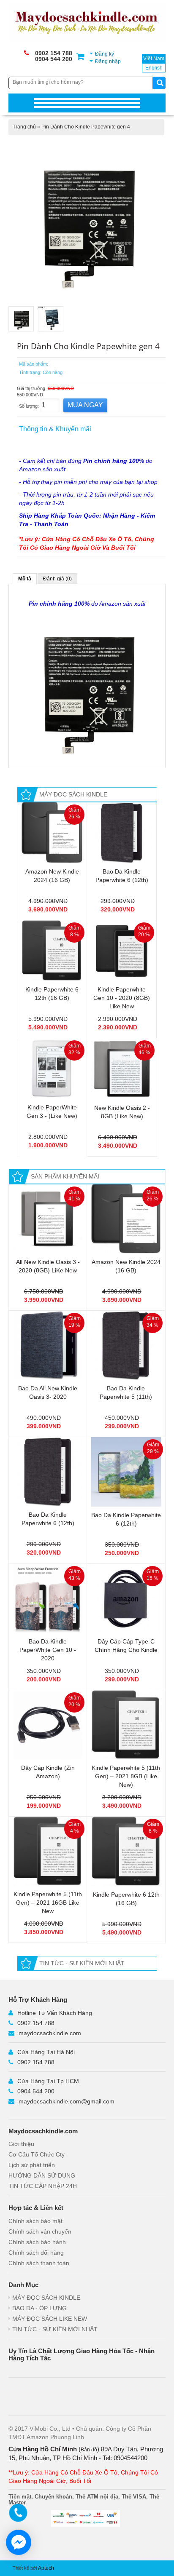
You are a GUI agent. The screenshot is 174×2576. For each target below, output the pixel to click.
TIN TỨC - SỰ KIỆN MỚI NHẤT (55, 2329)
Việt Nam (154, 59)
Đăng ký (105, 54)
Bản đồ (89, 2450)
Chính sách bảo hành (37, 2242)
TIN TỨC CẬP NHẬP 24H (43, 2186)
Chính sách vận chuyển (40, 2231)
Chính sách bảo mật (35, 2221)
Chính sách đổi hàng (36, 2253)
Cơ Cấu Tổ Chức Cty (37, 2154)
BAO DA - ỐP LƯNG (39, 2308)
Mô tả (25, 579)
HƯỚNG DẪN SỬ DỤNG (42, 2175)
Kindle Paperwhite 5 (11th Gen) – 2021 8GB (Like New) (126, 1776)
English (154, 68)
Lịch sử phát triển (32, 2165)
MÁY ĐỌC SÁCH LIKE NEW (50, 2319)
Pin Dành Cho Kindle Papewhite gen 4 (86, 127)
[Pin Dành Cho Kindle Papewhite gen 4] (87, 219)
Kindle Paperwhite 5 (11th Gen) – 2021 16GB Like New (48, 1903)
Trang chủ (24, 127)
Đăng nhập (108, 61)
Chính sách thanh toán (39, 2263)
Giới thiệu (21, 2144)
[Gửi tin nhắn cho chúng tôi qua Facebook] (19, 2542)
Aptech (46, 2568)
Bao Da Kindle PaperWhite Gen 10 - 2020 (48, 1650)
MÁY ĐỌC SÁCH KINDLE (46, 2298)
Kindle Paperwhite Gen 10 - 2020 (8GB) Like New (122, 998)
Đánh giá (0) (57, 579)
